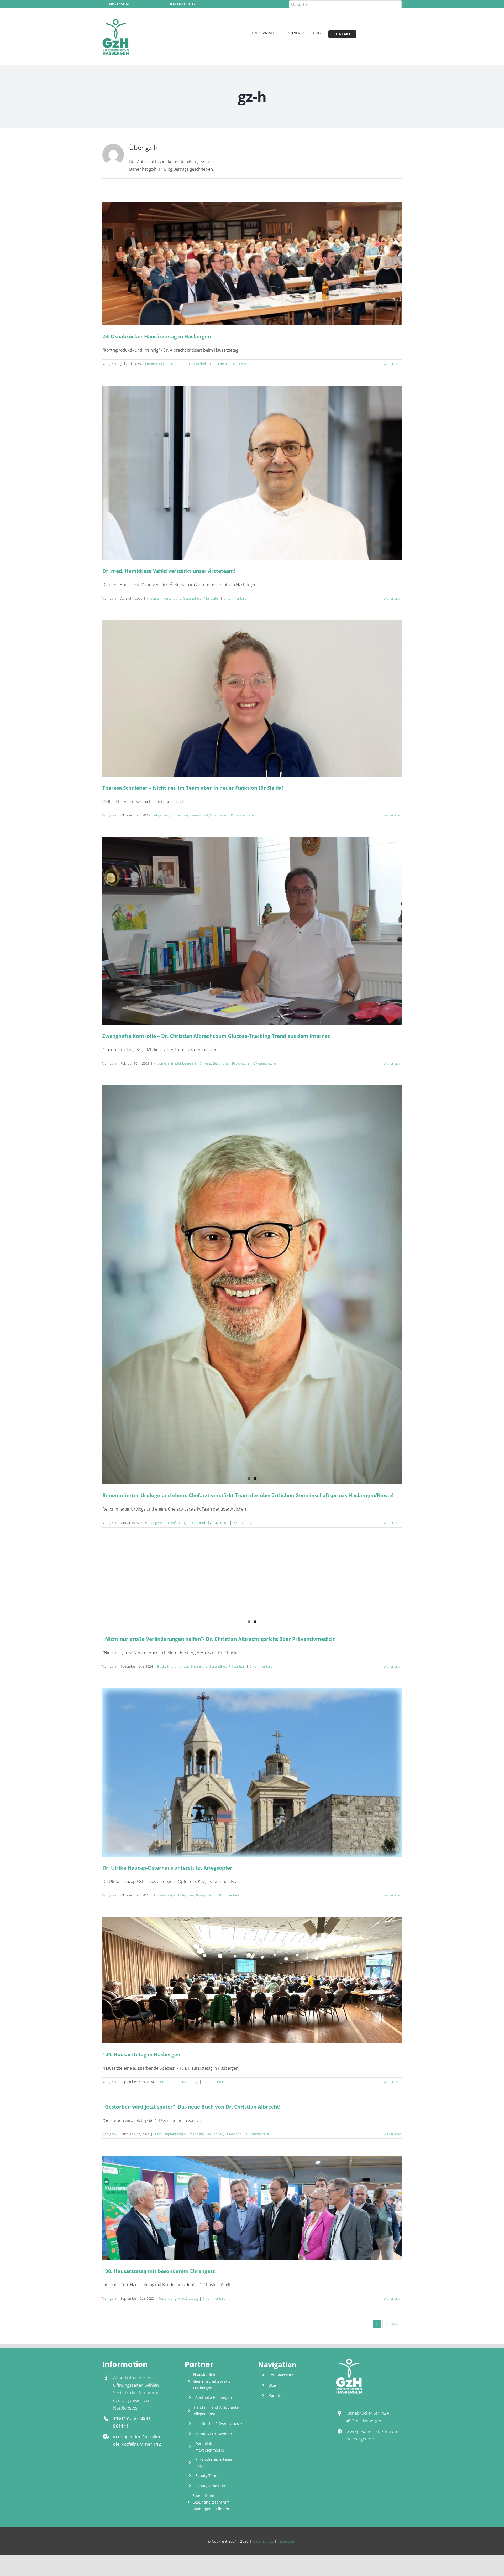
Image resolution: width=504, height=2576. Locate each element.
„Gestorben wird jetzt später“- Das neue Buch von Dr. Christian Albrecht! (191, 2107)
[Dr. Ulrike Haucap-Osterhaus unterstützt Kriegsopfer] (252, 1772)
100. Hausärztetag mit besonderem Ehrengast (159, 2271)
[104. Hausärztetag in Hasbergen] (252, 1980)
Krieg (191, 1895)
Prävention (240, 1063)
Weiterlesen (393, 364)
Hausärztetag (219, 364)
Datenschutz (263, 2541)
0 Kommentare (244, 364)
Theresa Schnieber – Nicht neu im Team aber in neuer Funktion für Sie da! (193, 788)
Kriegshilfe (204, 1895)
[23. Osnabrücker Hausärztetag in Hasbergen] (252, 264)
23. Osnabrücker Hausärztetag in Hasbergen (157, 336)
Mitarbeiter (211, 598)
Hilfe (182, 1895)
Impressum (287, 2541)
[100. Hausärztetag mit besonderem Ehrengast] (252, 2208)
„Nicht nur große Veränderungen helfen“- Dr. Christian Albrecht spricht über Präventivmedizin (219, 1639)
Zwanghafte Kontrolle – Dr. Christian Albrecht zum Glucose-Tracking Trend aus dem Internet (216, 1036)
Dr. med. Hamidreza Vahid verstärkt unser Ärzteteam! (169, 571)
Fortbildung (178, 364)
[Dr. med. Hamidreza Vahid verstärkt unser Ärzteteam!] (252, 473)
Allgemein (154, 598)
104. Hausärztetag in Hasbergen (141, 2054)
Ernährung (203, 1063)
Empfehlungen (156, 364)
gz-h (113, 364)
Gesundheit (198, 364)
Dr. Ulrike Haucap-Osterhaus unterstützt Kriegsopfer (167, 1868)
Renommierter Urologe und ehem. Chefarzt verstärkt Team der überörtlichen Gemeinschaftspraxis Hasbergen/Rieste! (248, 1495)
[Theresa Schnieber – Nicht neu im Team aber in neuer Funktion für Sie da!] (252, 699)
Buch (161, 1666)
